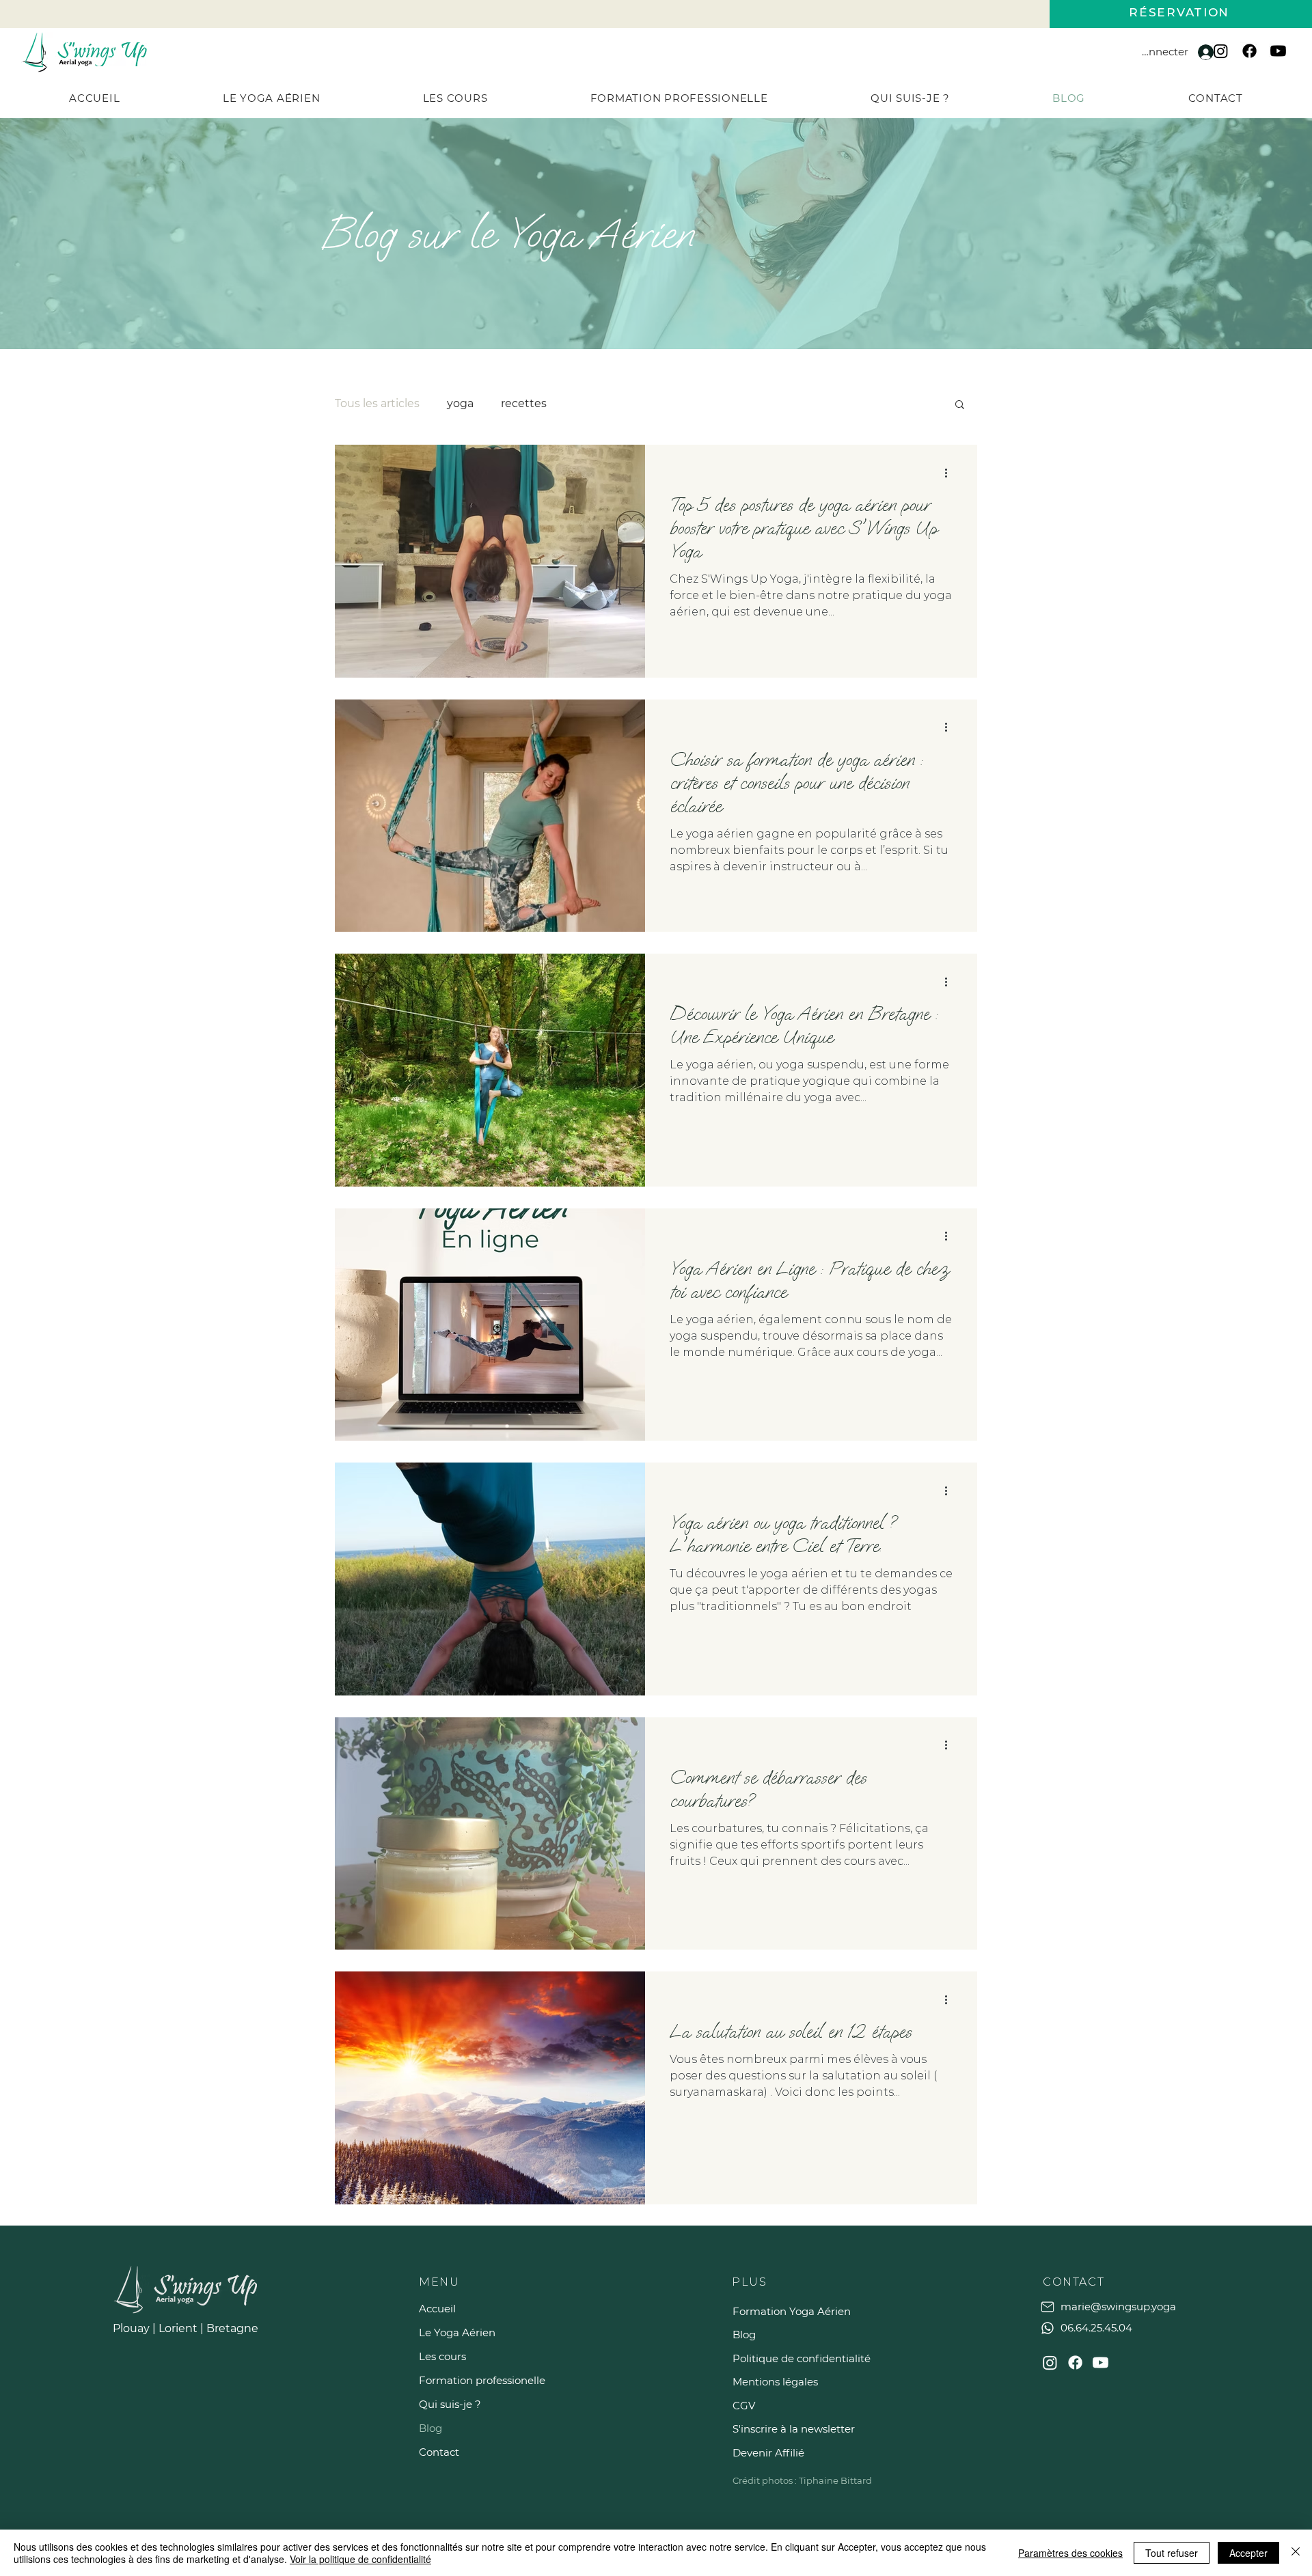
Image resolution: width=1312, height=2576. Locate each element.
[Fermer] (1296, 2553)
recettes (524, 403)
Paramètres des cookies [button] (1070, 2553)
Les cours (442, 2356)
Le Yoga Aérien (457, 2332)
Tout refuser (1172, 2553)
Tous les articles (377, 403)
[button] (455, 98)
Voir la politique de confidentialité (360, 2559)
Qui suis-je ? (450, 2404)
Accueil (437, 2309)
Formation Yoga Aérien (792, 2311)
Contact (439, 2452)
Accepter (1248, 2553)
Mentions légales (775, 2382)
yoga (460, 403)
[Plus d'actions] (951, 473)
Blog (430, 2428)
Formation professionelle (467, 2380)
